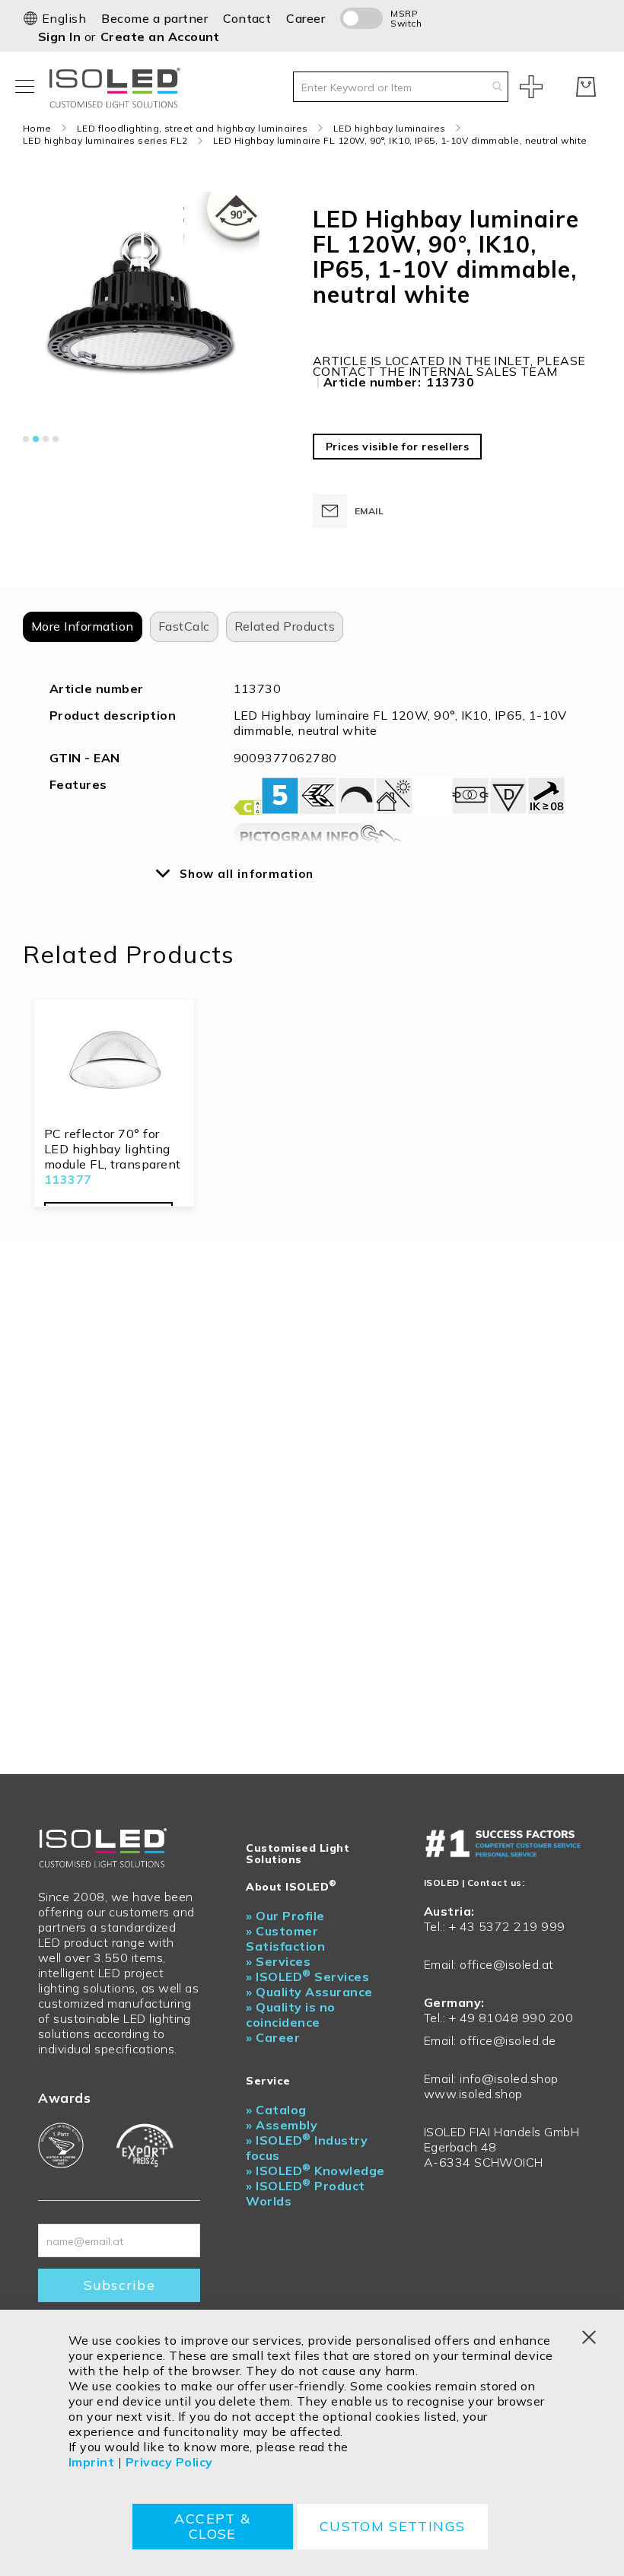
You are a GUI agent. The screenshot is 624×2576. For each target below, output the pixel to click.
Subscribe (119, 2285)
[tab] (83, 627)
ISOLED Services (307, 1977)
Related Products (285, 626)
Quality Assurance (309, 1992)
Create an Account (160, 37)
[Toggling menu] (25, 86)
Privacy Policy (169, 2462)
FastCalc (184, 626)
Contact (247, 18)
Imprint (91, 2462)
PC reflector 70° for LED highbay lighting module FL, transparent (113, 1149)
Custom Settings (392, 2526)
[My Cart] (586, 87)
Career (306, 18)
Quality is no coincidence (290, 2015)
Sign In (61, 37)
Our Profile (285, 1916)
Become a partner (154, 18)
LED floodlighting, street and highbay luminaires (193, 128)
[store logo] (118, 86)
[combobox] (401, 87)
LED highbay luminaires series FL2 (105, 140)
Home (37, 128)
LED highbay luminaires (390, 128)
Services (278, 1961)
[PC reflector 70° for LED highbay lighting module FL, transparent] (114, 1065)
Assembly (282, 2125)
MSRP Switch (406, 18)
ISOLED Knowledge (315, 2171)
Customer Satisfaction (285, 1938)
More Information (83, 626)
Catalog (276, 2110)
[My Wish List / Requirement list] (531, 87)
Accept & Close (212, 2526)
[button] (54, 18)
